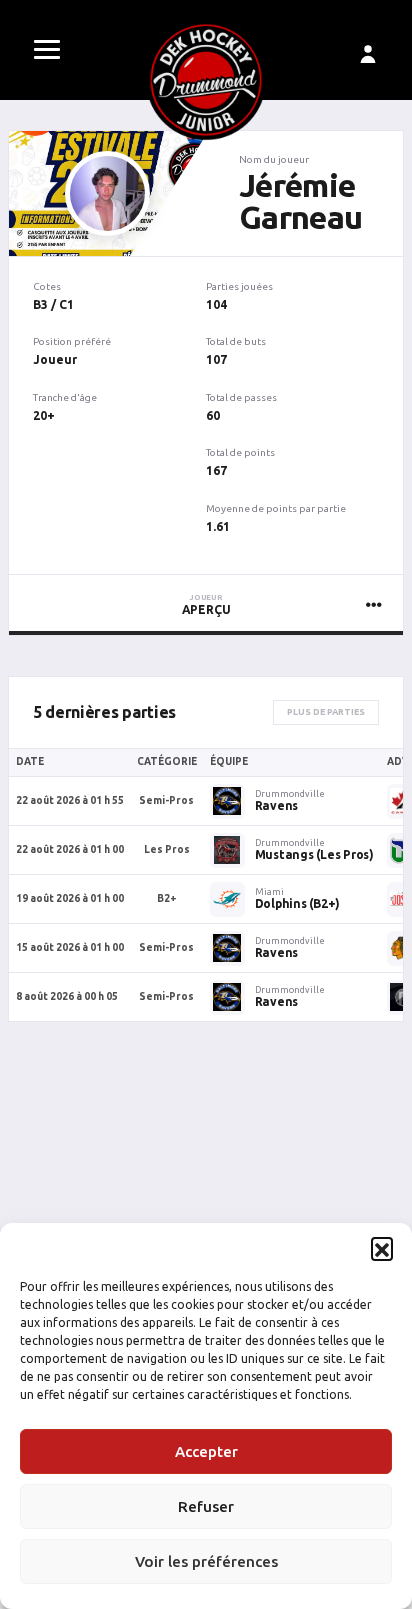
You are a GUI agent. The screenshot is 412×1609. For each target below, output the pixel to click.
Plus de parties (326, 712)
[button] (382, 1248)
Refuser (206, 1506)
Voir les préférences (206, 1561)
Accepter (206, 1451)
